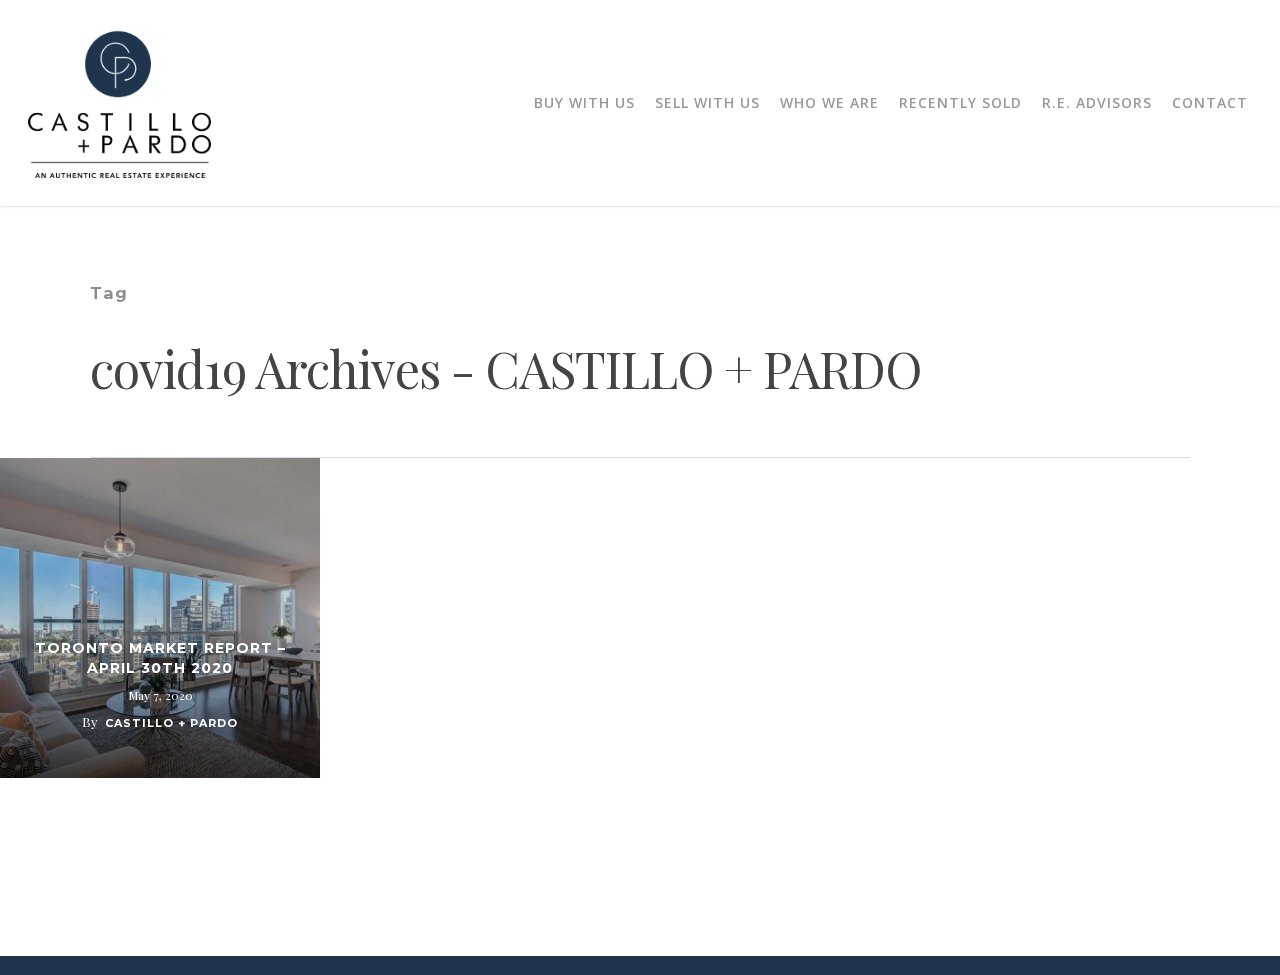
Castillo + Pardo (171, 723)
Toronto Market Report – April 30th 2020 (160, 658)
